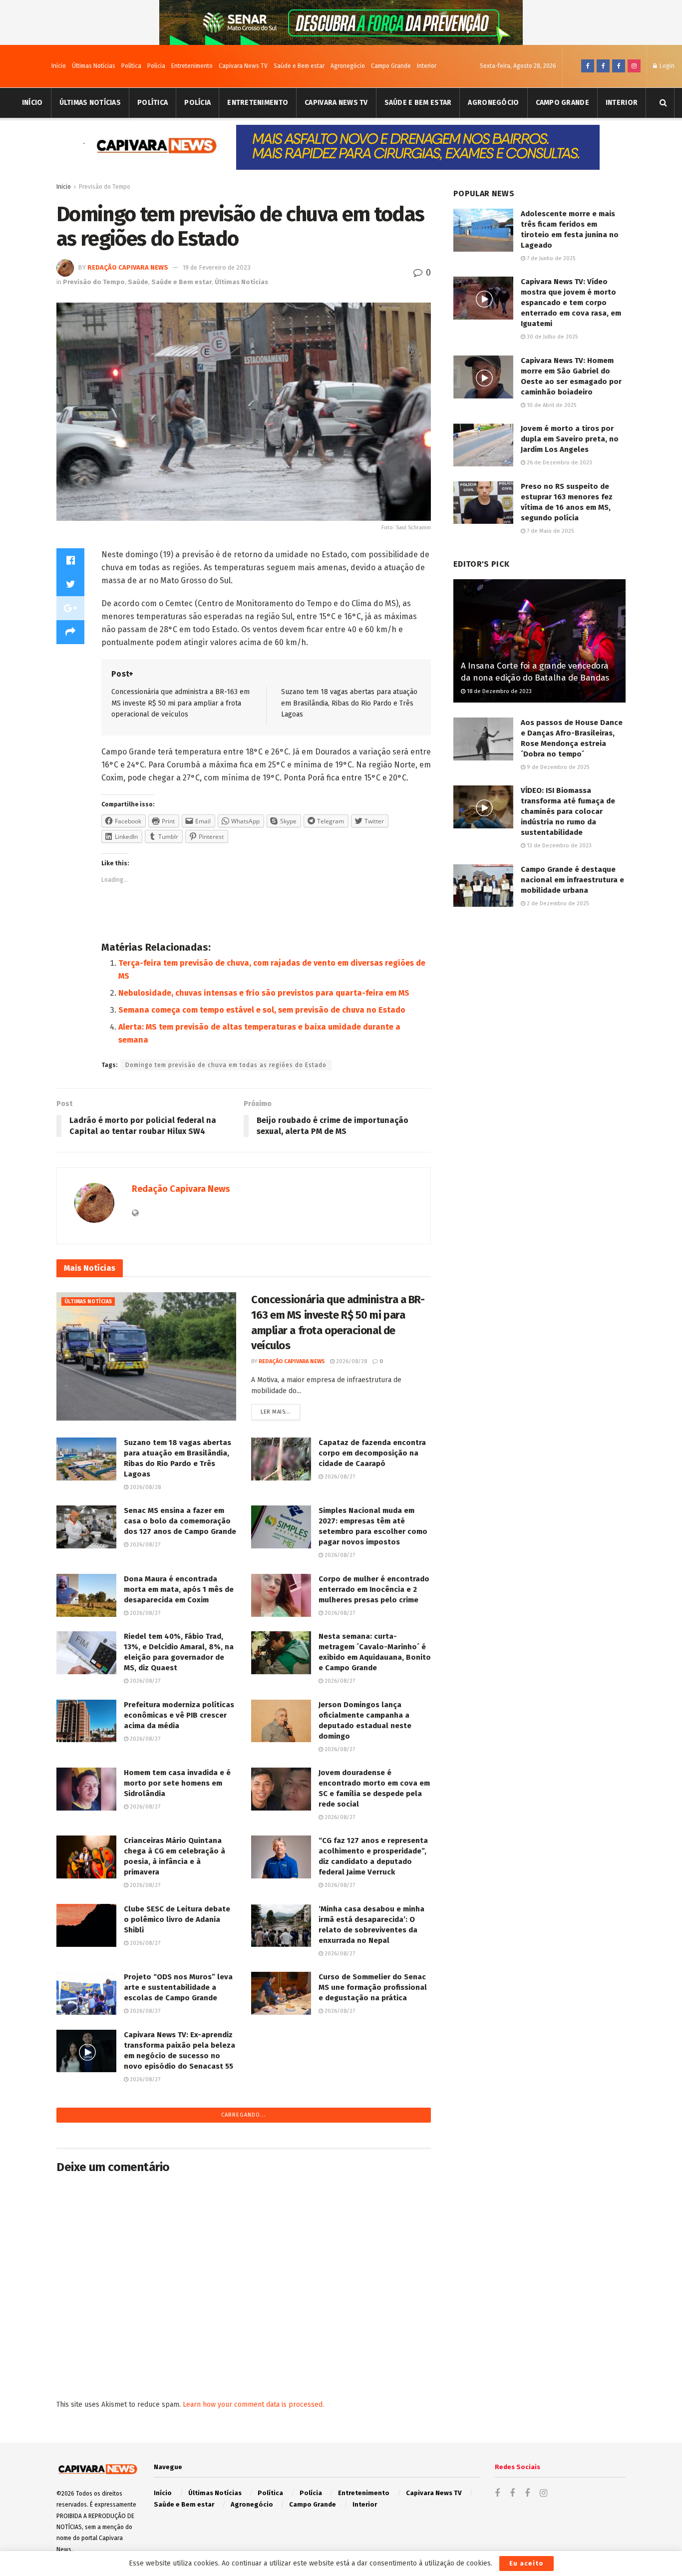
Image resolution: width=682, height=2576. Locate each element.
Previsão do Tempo (105, 187)
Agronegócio (348, 66)
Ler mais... (276, 1412)
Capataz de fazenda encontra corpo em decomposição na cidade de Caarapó (372, 1453)
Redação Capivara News (128, 267)
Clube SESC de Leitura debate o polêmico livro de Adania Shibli (177, 1919)
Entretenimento (192, 66)
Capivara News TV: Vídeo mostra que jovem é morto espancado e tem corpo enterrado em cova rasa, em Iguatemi (571, 303)
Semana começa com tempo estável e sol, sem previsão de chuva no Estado (262, 1010)
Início (59, 66)
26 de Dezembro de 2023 (559, 463)
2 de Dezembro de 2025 (557, 904)
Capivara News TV (243, 66)
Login (666, 66)
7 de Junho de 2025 (550, 258)
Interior (427, 66)
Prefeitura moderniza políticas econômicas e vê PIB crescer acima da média (179, 1715)
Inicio (64, 187)
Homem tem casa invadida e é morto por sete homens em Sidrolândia (177, 1783)
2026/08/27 (339, 1477)
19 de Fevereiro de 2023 (217, 267)
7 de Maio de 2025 (549, 531)
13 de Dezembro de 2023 (558, 846)
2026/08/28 (351, 1361)
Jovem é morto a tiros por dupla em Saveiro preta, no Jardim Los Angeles (570, 439)
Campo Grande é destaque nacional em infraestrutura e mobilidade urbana (572, 880)
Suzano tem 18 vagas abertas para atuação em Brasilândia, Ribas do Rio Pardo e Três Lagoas (349, 703)
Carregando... (244, 2115)
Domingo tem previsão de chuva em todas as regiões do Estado (226, 1065)
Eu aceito (526, 2563)
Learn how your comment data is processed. (253, 2404)
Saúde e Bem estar (299, 66)
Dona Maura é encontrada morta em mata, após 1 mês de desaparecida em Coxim (179, 1589)
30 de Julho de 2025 (551, 337)
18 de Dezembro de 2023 (499, 691)
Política (131, 66)
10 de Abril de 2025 (551, 405)
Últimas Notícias (94, 66)
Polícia (156, 66)
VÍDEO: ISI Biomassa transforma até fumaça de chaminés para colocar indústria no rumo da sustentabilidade (568, 811)
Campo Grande (391, 66)
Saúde (138, 282)
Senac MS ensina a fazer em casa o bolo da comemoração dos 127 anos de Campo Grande (180, 1521)
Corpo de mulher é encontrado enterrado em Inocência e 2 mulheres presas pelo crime (374, 1589)
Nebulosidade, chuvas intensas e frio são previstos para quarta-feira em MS (264, 993)
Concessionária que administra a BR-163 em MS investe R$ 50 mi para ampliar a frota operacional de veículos (180, 703)
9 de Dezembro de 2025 (557, 767)
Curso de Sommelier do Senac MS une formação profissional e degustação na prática (373, 1987)
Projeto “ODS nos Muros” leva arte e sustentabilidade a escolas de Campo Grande (178, 1987)
